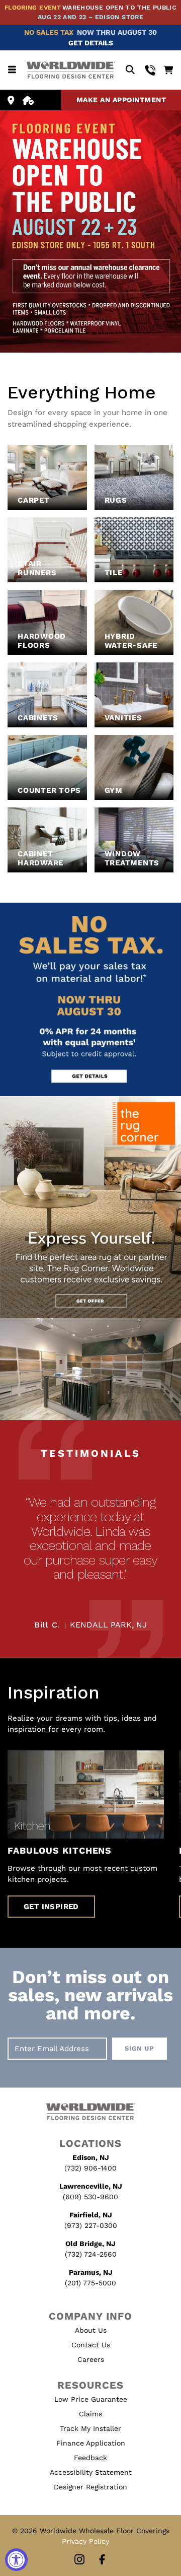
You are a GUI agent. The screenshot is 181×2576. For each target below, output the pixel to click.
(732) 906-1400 (90, 2168)
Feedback (90, 2458)
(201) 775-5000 (90, 2283)
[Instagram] (79, 2560)
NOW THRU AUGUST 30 (117, 32)
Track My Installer (90, 2428)
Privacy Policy (85, 2541)
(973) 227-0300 (91, 2225)
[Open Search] (130, 70)
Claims (90, 2414)
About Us (91, 2330)
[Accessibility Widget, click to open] (16, 2560)
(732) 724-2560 (91, 2254)
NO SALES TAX (49, 32)
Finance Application (91, 2443)
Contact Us (91, 2345)
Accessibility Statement (91, 2472)
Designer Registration (90, 2487)
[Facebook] (102, 2560)
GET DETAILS (91, 43)
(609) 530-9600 (90, 2197)
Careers (91, 2359)
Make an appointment (121, 100)
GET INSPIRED (51, 1907)
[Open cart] (168, 70)
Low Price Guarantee (91, 2399)
